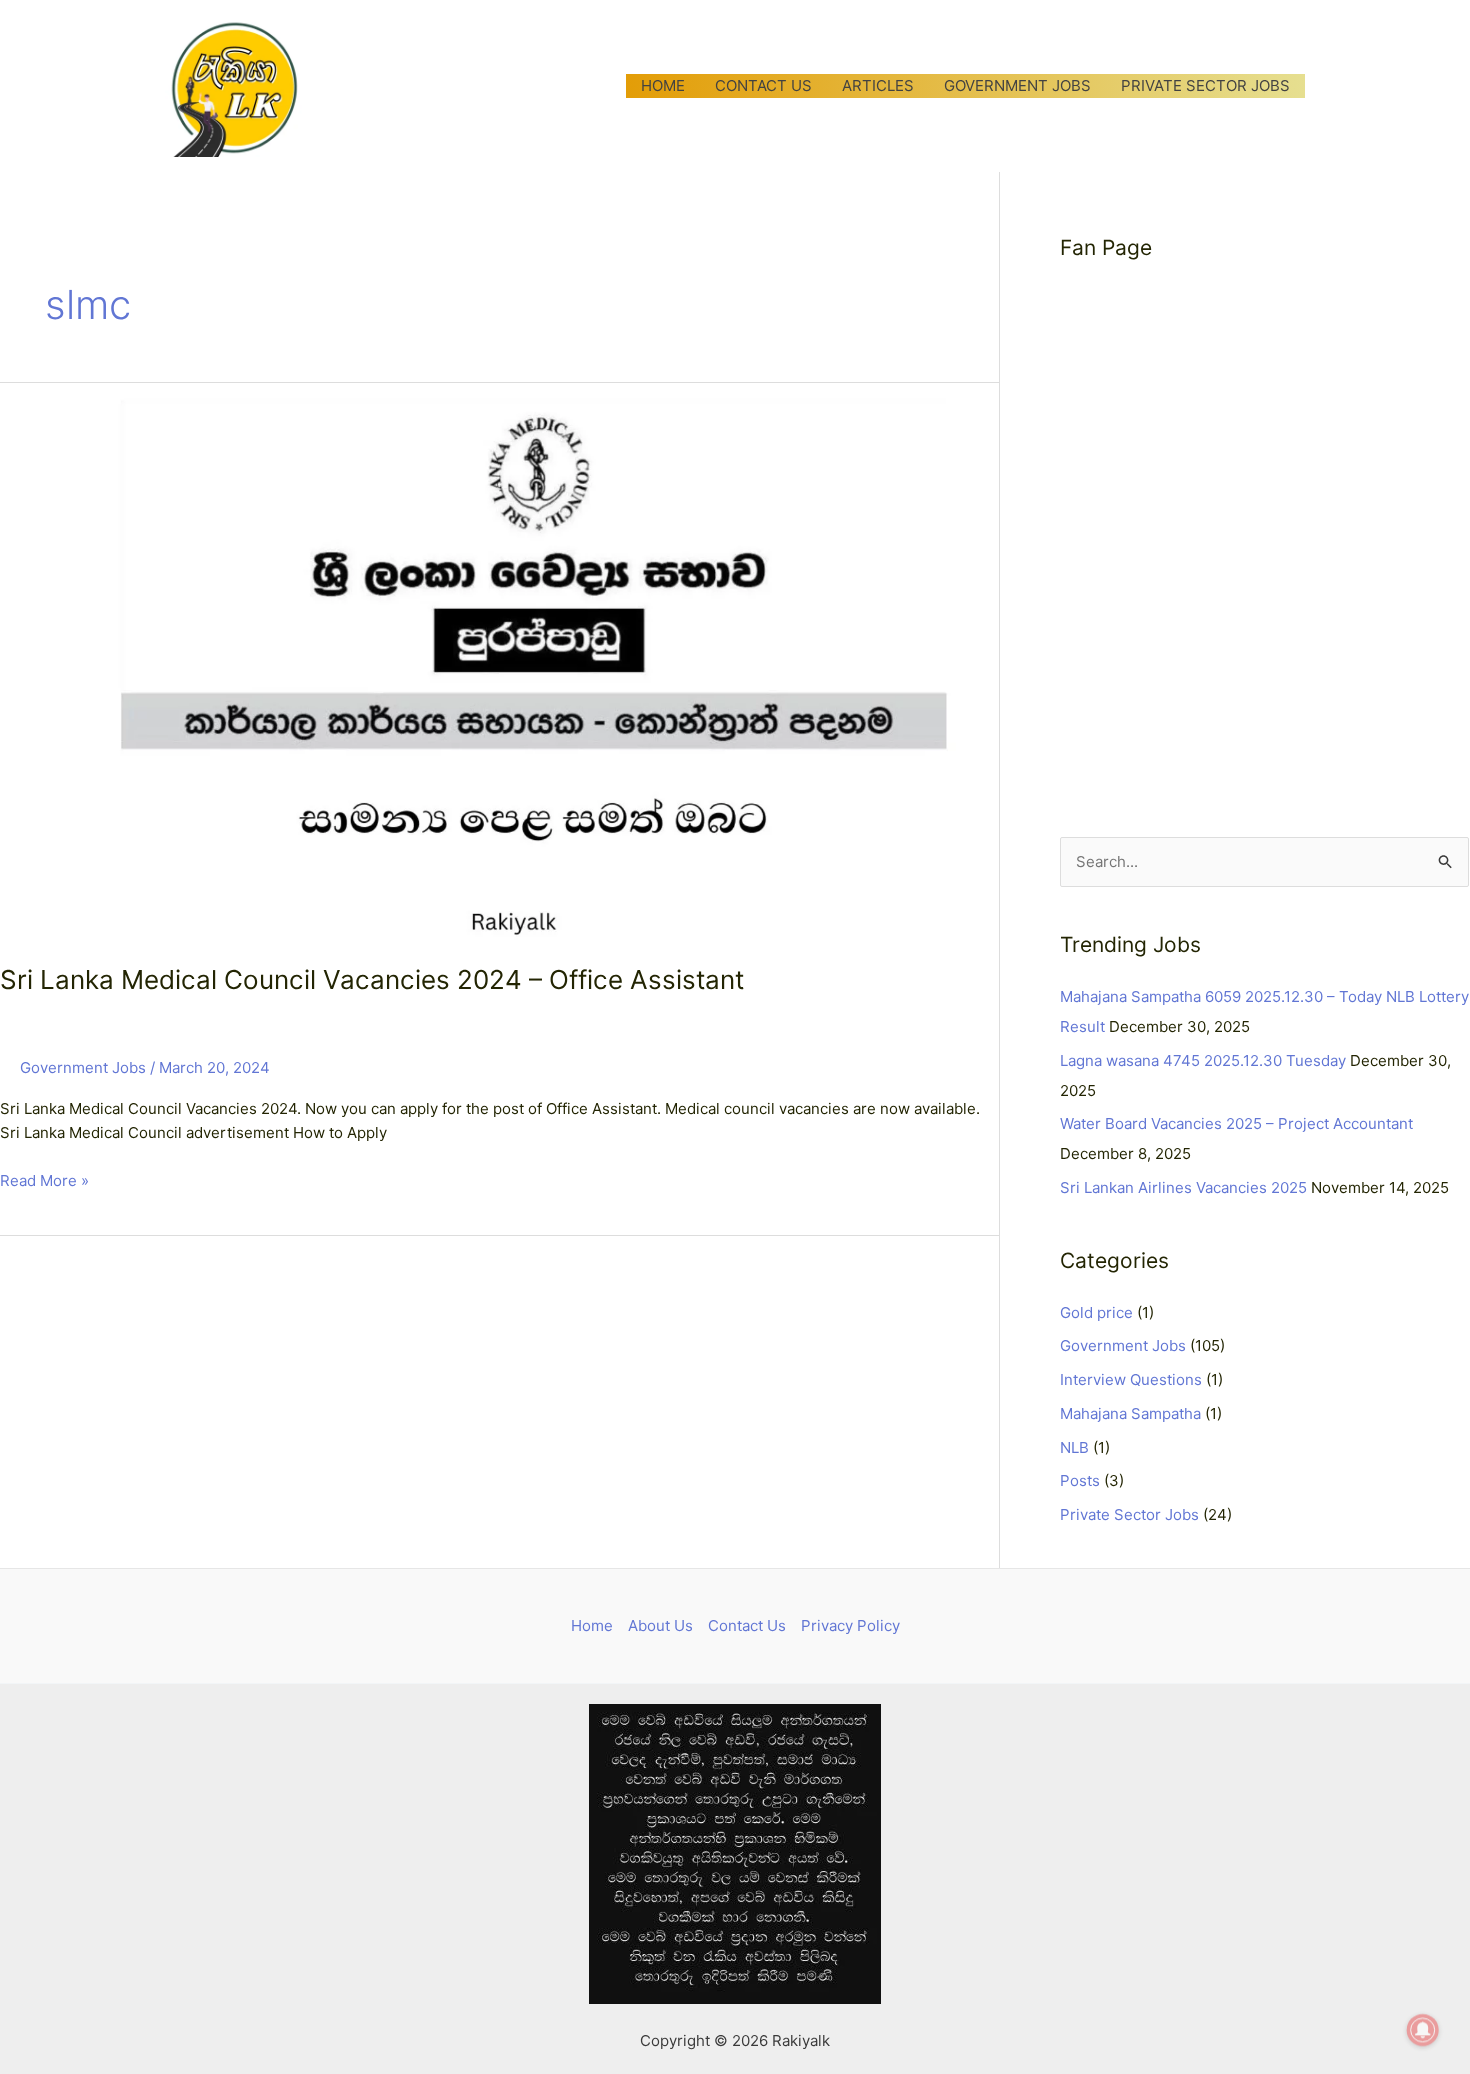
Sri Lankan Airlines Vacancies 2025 (1183, 1187)
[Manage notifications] (1423, 2030)
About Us (660, 1625)
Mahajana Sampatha (1130, 1413)
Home (592, 1625)
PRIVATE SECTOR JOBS (1205, 85)
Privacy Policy (850, 1625)
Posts (1080, 1480)
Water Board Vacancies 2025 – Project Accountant (1236, 1123)
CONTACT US (763, 85)
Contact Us (747, 1625)
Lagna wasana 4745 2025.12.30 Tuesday (1203, 1060)
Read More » (44, 1179)
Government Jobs (83, 1067)
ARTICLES (878, 85)
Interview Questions (1131, 1379)
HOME (663, 85)
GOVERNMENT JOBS (1017, 85)
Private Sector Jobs (1129, 1514)
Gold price (1096, 1312)
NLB (1074, 1447)
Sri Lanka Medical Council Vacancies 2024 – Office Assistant (372, 979)
